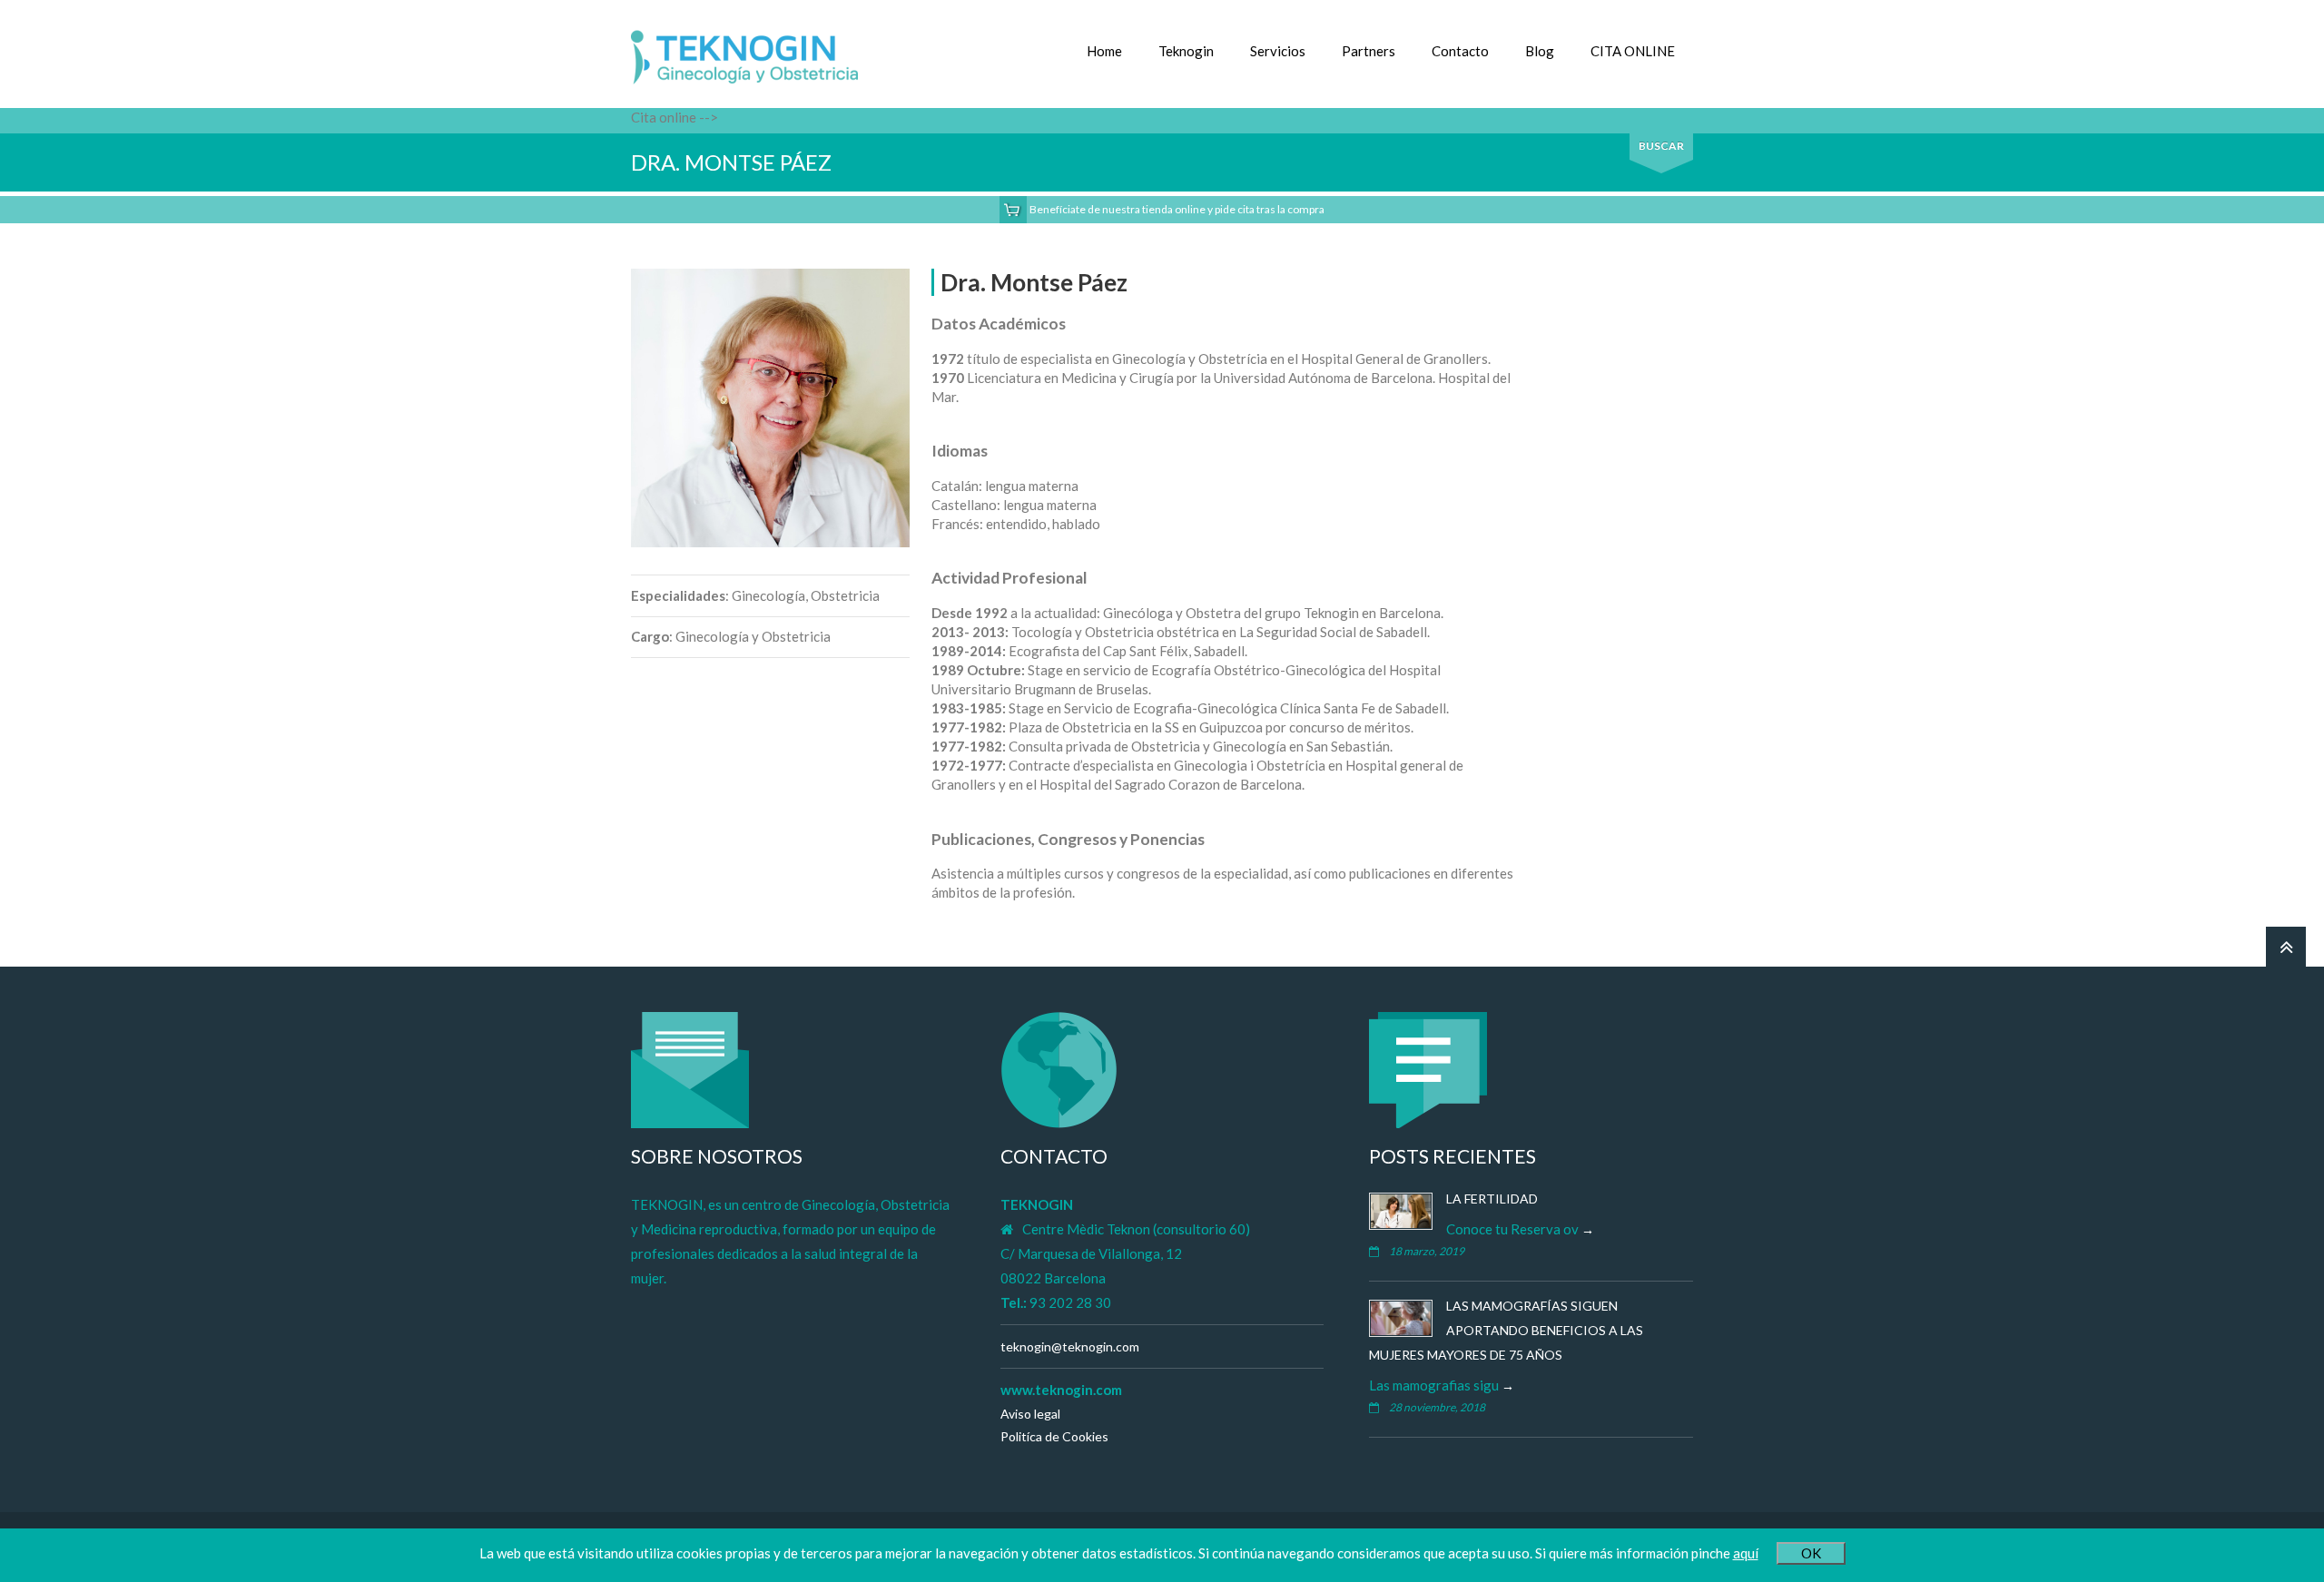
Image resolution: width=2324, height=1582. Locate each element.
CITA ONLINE (1633, 51)
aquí (1746, 1553)
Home (1104, 51)
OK (1811, 1553)
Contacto (1460, 51)
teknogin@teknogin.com (1070, 1346)
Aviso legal (1030, 1414)
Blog (1540, 51)
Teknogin (1186, 51)
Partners (1369, 51)
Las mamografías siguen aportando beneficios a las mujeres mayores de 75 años (1506, 1330)
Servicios (1278, 51)
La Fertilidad (1492, 1199)
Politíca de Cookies (1054, 1436)
